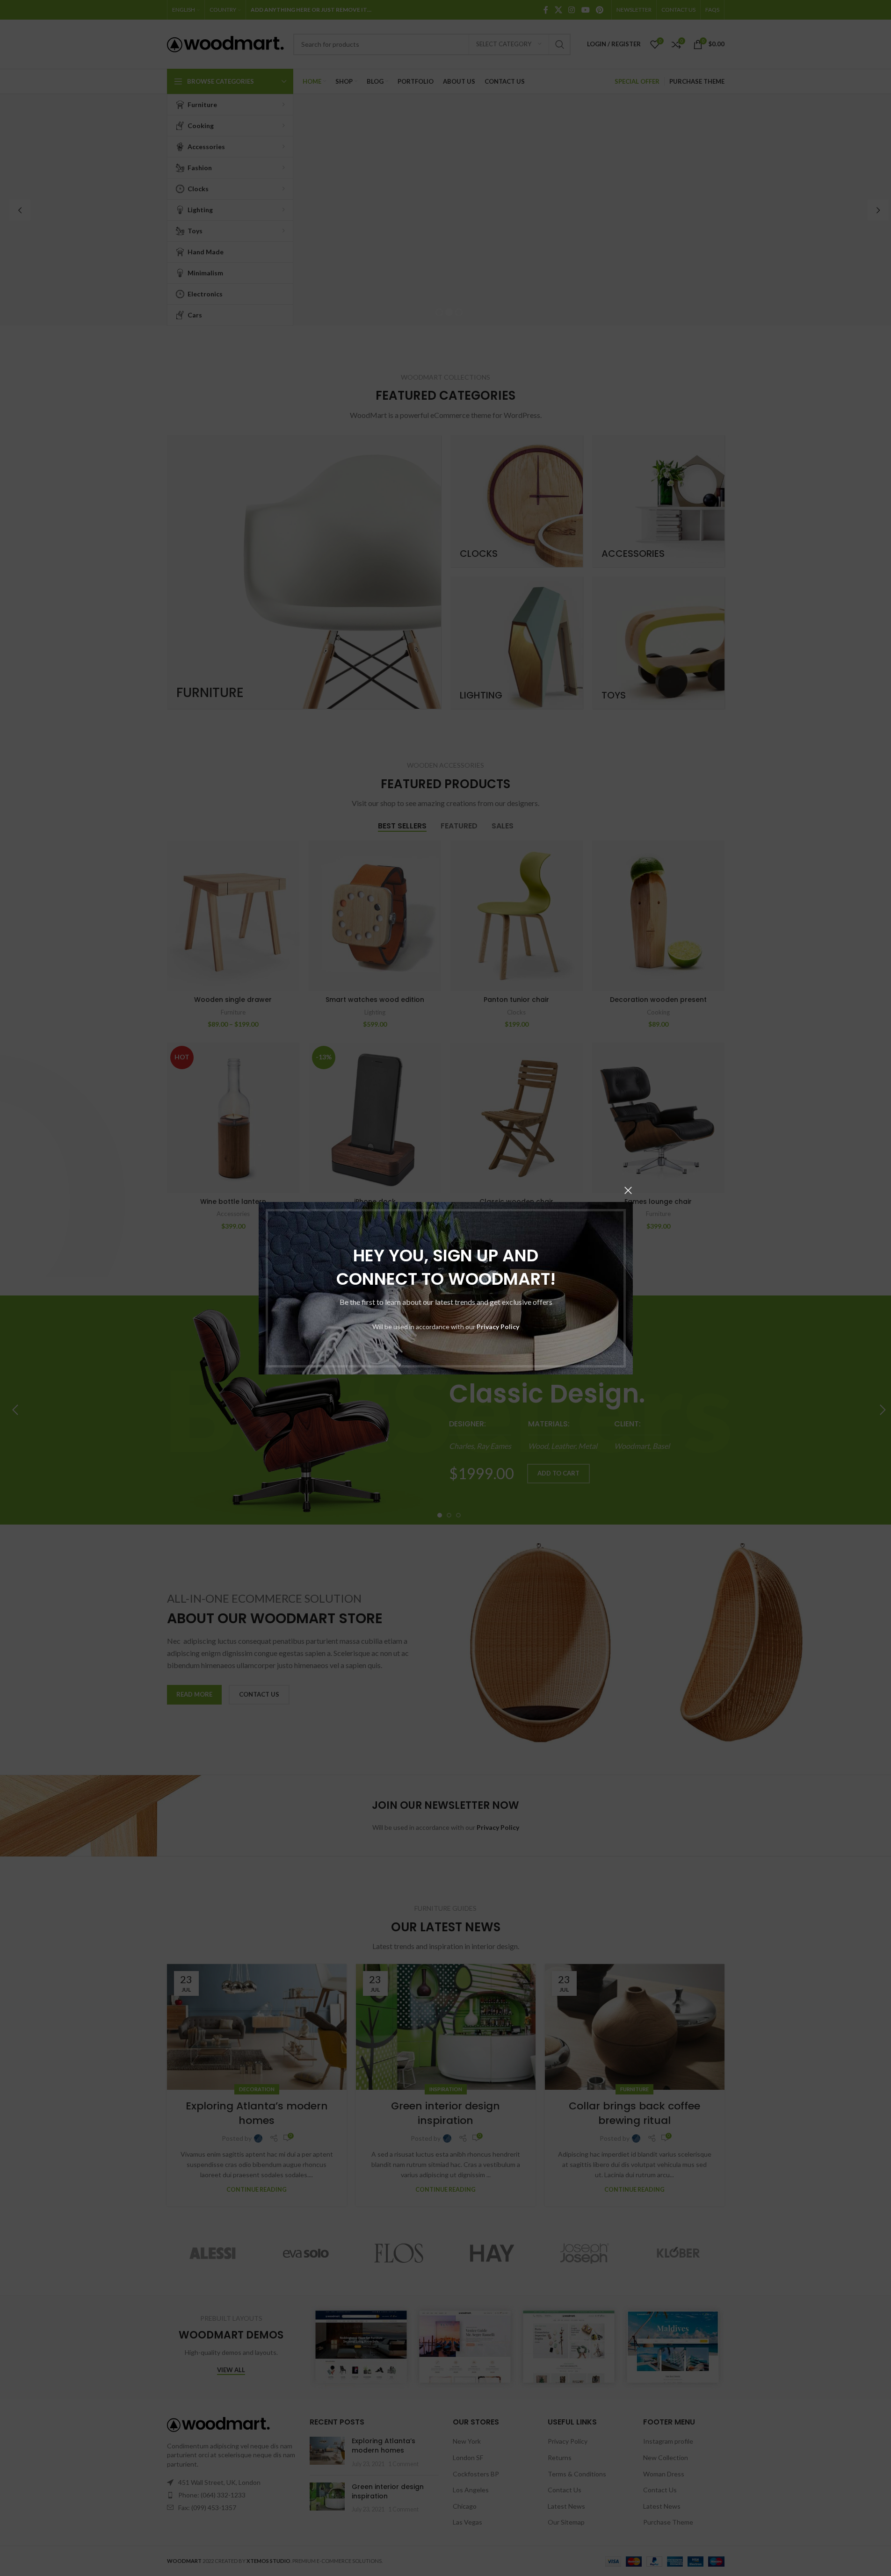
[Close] (628, 1190)
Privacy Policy (498, 1327)
